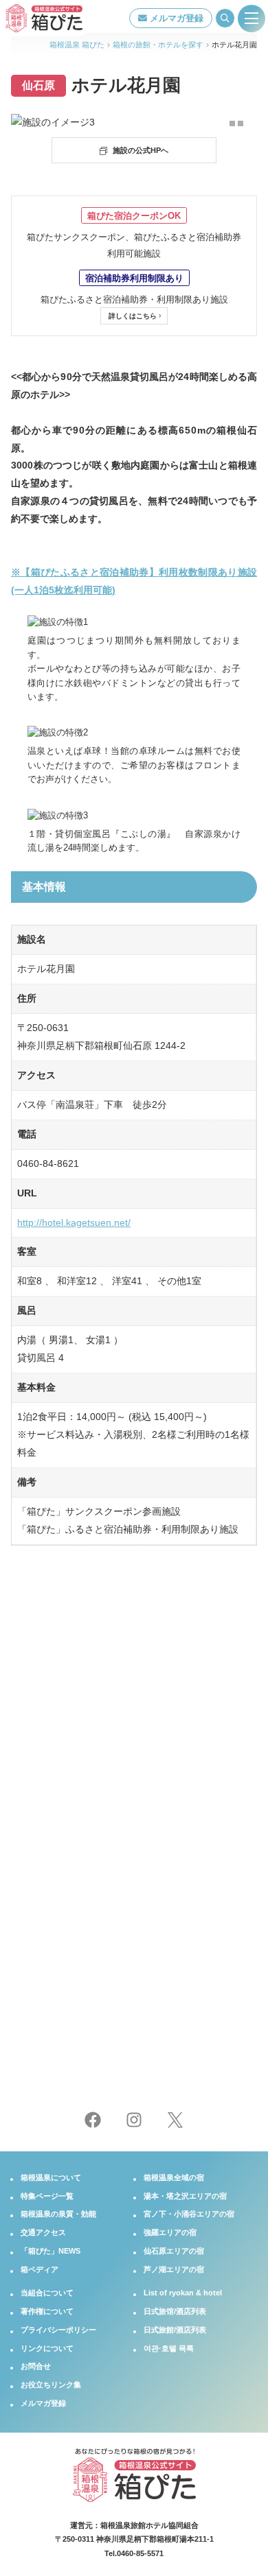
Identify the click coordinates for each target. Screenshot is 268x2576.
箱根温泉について (51, 2177)
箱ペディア (40, 2269)
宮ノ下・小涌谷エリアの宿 (189, 2214)
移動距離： (38, 1979)
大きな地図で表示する (72, 2003)
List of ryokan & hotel (183, 2293)
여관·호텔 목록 (169, 2348)
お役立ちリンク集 (51, 2385)
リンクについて (47, 2348)
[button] (232, 123)
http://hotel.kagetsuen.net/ (74, 1222)
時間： (150, 1979)
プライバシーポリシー (58, 2330)
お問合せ (36, 2366)
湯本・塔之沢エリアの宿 (185, 2196)
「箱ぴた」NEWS (51, 2251)
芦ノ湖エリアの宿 (174, 2269)
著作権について (47, 2311)
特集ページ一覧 (47, 2196)
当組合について (47, 2293)
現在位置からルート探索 (139, 1948)
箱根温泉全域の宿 (174, 2177)
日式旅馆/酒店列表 (175, 2311)
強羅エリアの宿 (170, 2232)
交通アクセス (43, 2232)
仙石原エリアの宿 (174, 2251)
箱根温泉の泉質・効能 (58, 2214)
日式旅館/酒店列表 (175, 2330)
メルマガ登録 (175, 18)
